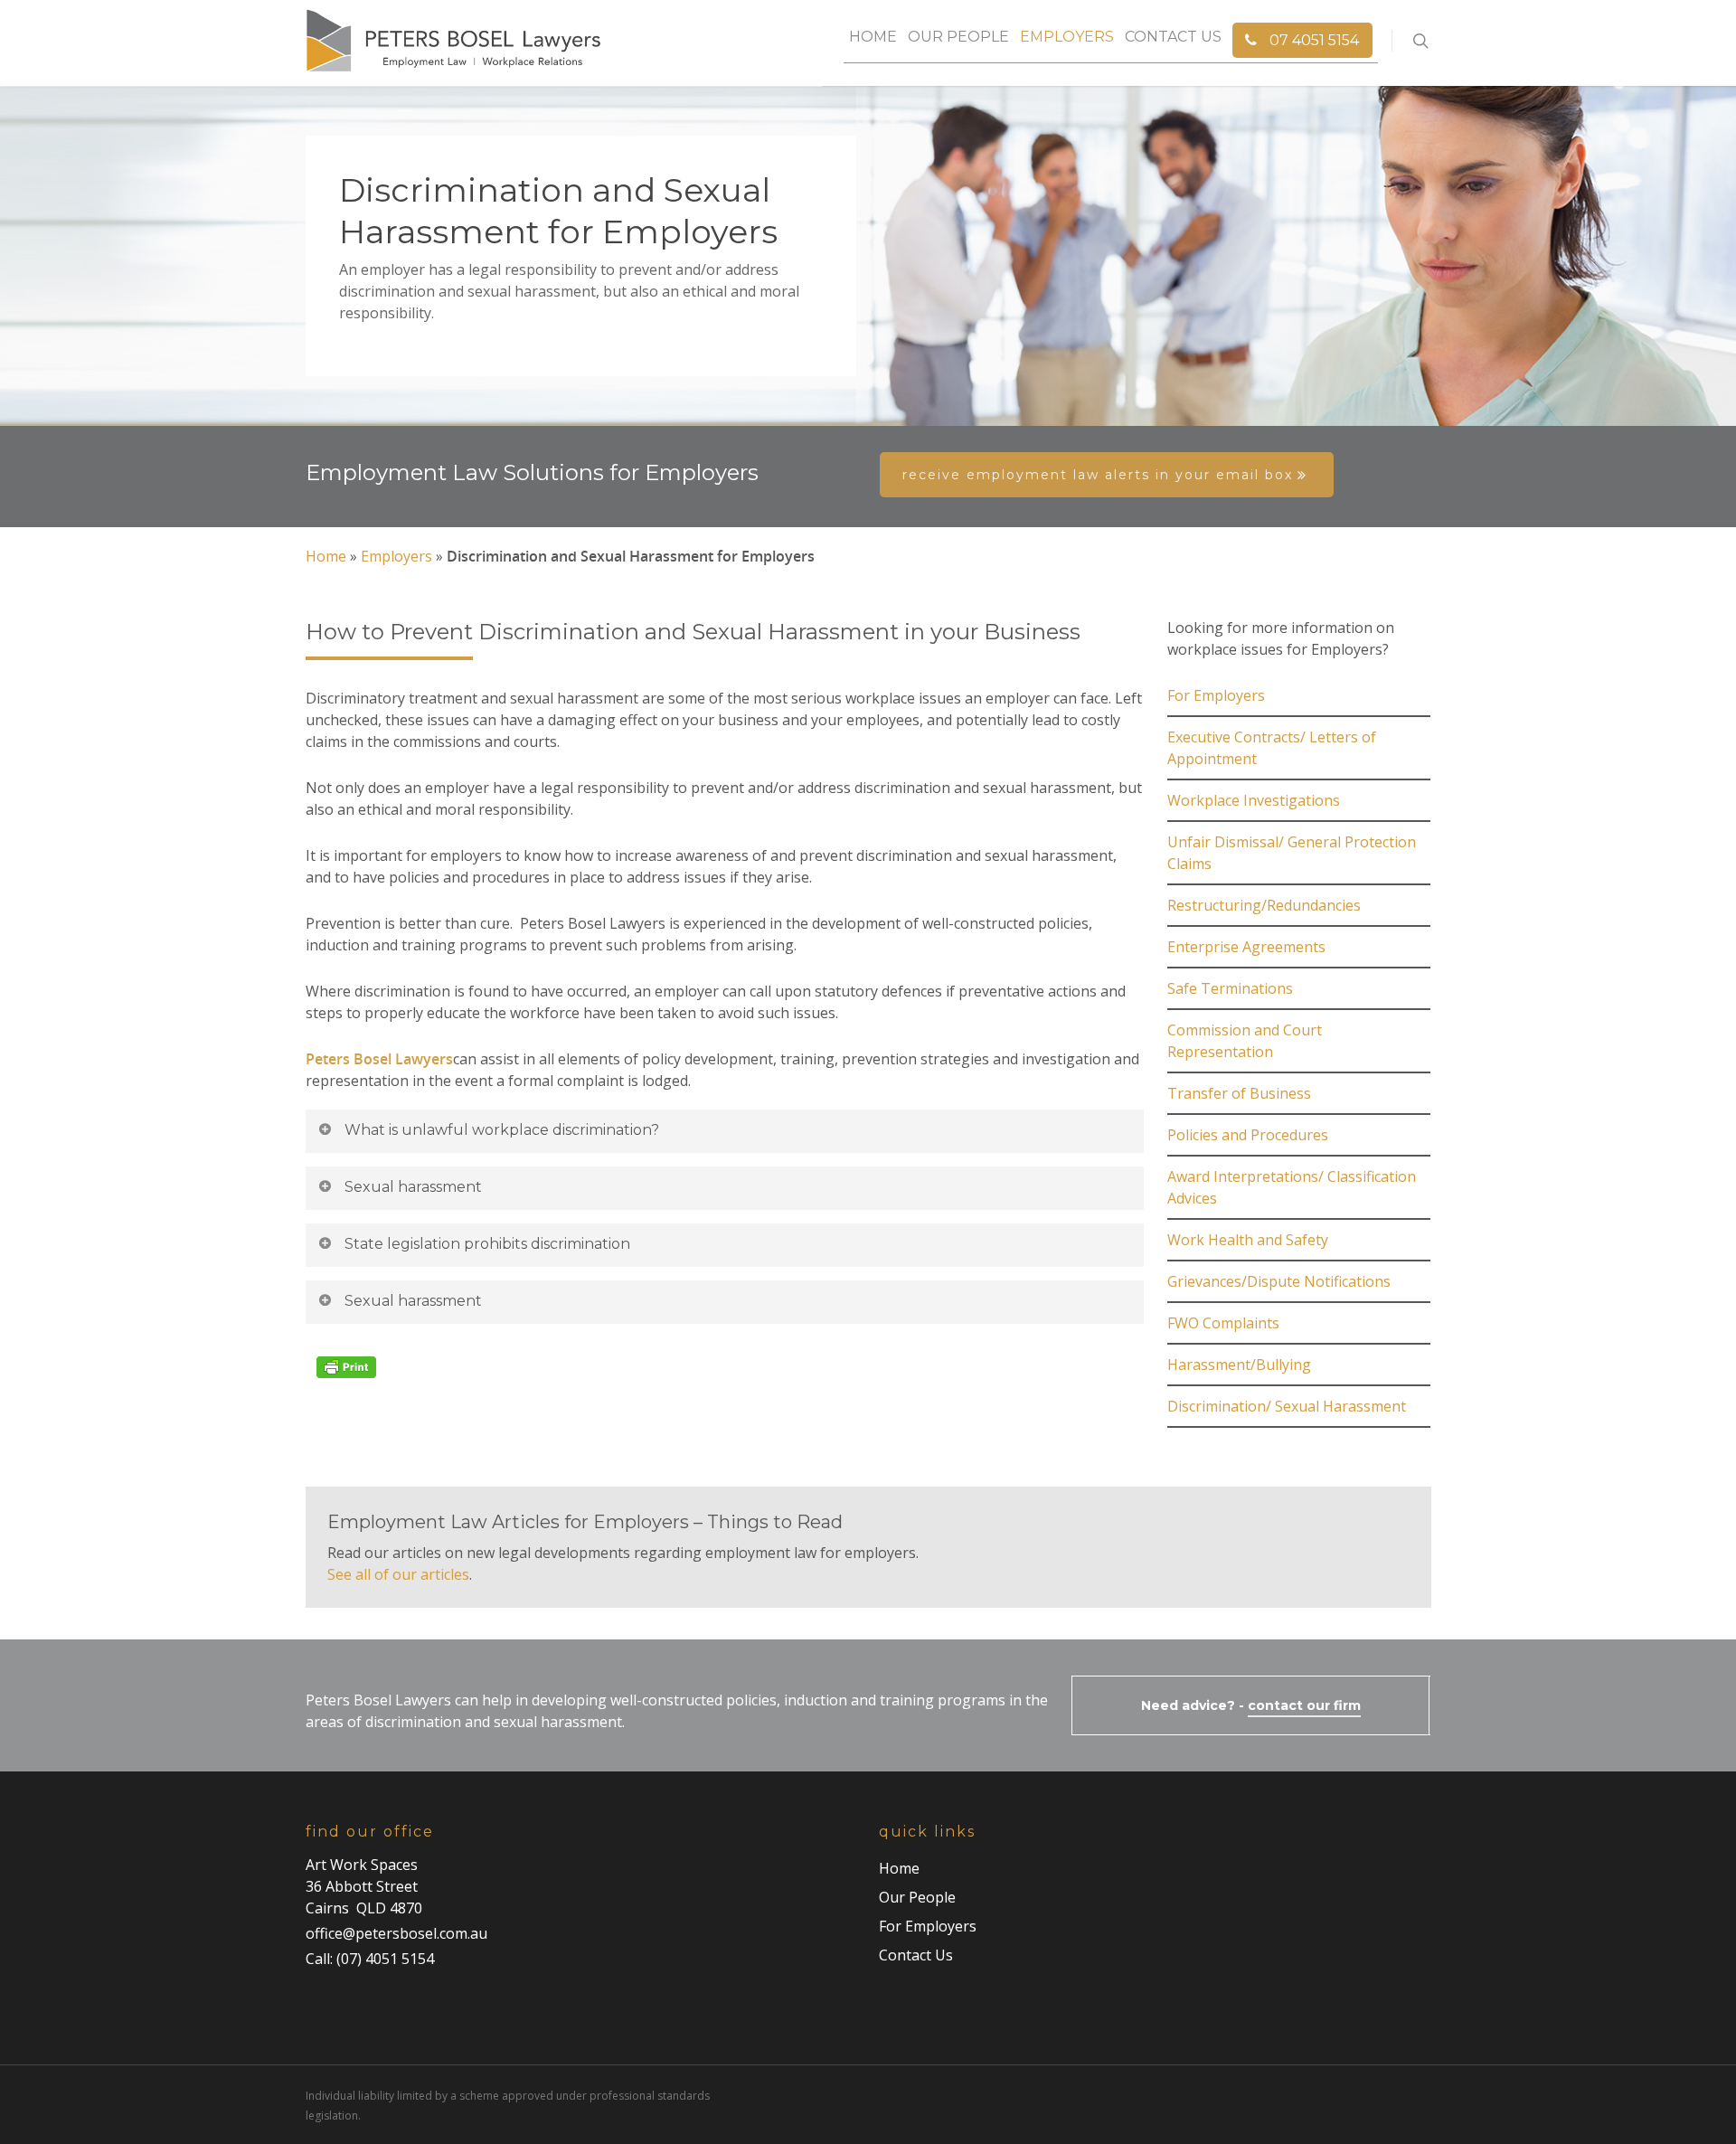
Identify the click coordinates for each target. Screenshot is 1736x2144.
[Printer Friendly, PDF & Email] (349, 1387)
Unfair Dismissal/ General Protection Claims (1292, 853)
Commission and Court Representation (1245, 1041)
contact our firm (1304, 1705)
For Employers (1216, 695)
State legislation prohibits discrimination (487, 1244)
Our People (958, 37)
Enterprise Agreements (1246, 947)
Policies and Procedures (1248, 1135)
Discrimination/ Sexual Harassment (1287, 1406)
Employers (1067, 37)
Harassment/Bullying (1239, 1365)
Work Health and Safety (1248, 1240)
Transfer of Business (1239, 1093)
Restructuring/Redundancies (1264, 905)
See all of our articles (398, 1574)
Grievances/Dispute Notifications (1279, 1281)
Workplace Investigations (1254, 800)
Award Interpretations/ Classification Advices (1292, 1187)
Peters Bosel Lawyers (379, 1059)
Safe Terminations (1230, 988)
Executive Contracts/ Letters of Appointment (1272, 748)
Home (873, 37)
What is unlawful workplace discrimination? (502, 1130)
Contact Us (1173, 37)
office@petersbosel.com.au (396, 1933)
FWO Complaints (1223, 1323)
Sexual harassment (413, 1187)
